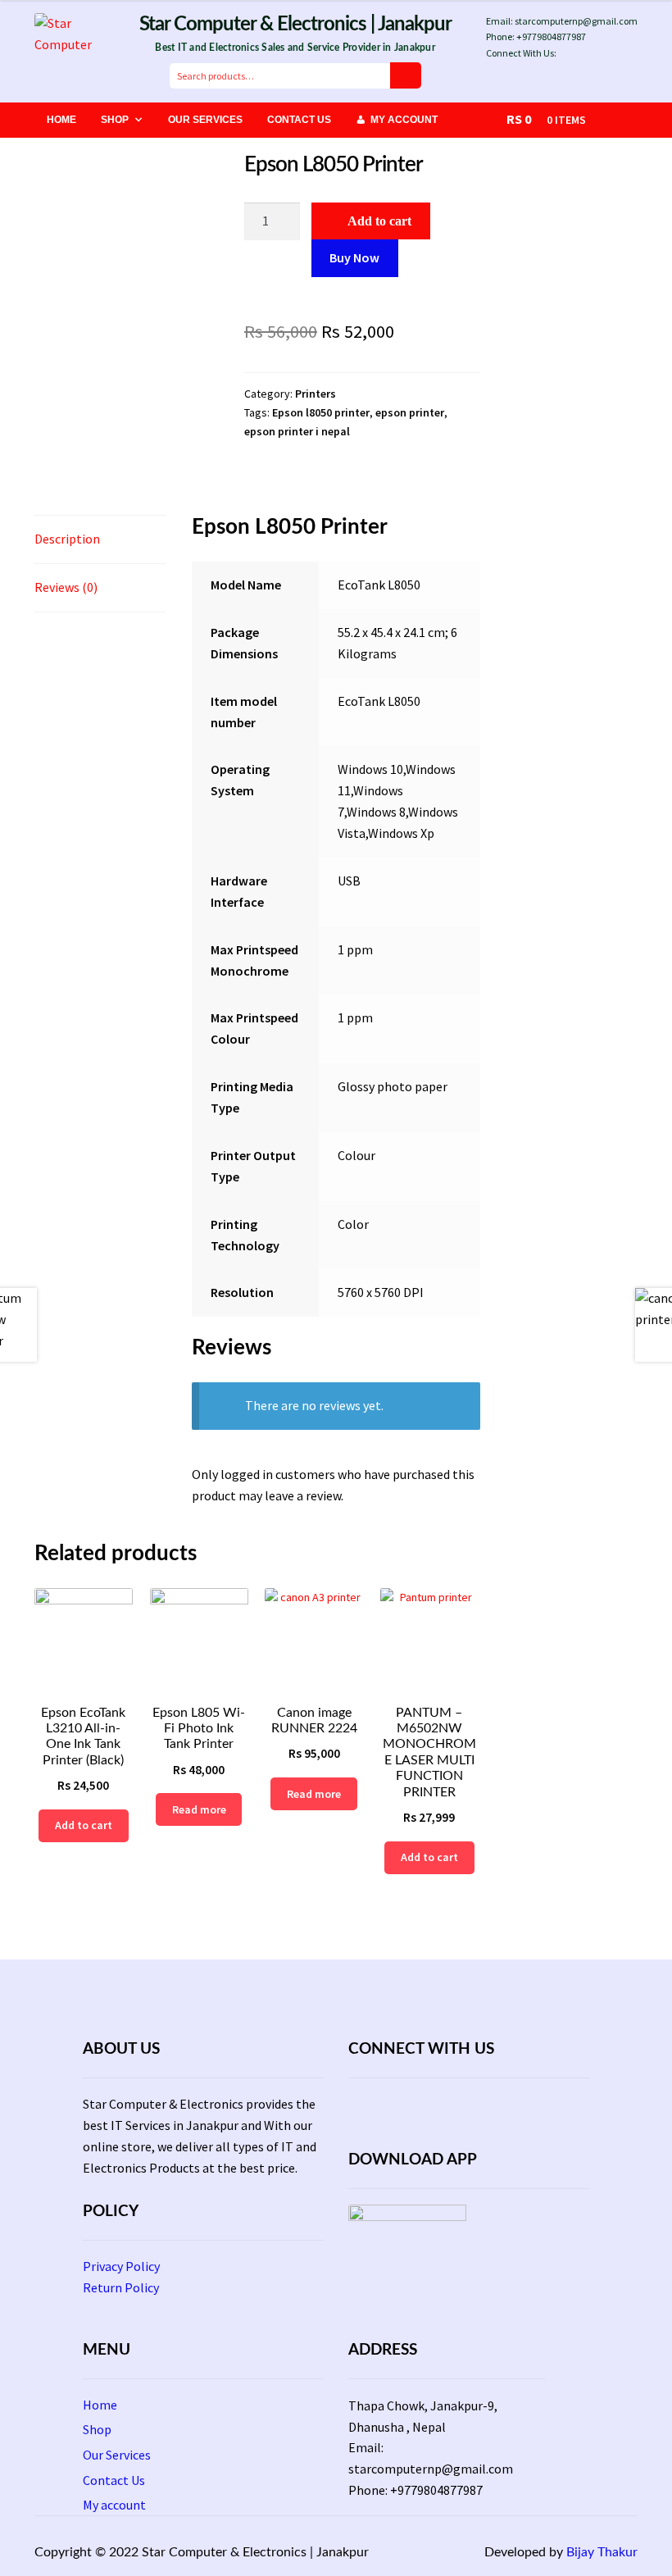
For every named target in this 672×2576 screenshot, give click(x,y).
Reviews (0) (66, 587)
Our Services (205, 120)
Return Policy (121, 2287)
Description (67, 539)
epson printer (410, 412)
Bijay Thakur (602, 2552)
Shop (115, 120)
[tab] (100, 540)
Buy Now (354, 257)
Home (61, 120)
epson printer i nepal (297, 431)
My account (404, 120)
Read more (199, 1809)
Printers (316, 394)
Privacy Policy (121, 2266)
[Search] (406, 75)
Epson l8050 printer (321, 412)
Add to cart (379, 221)
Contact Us (299, 120)
